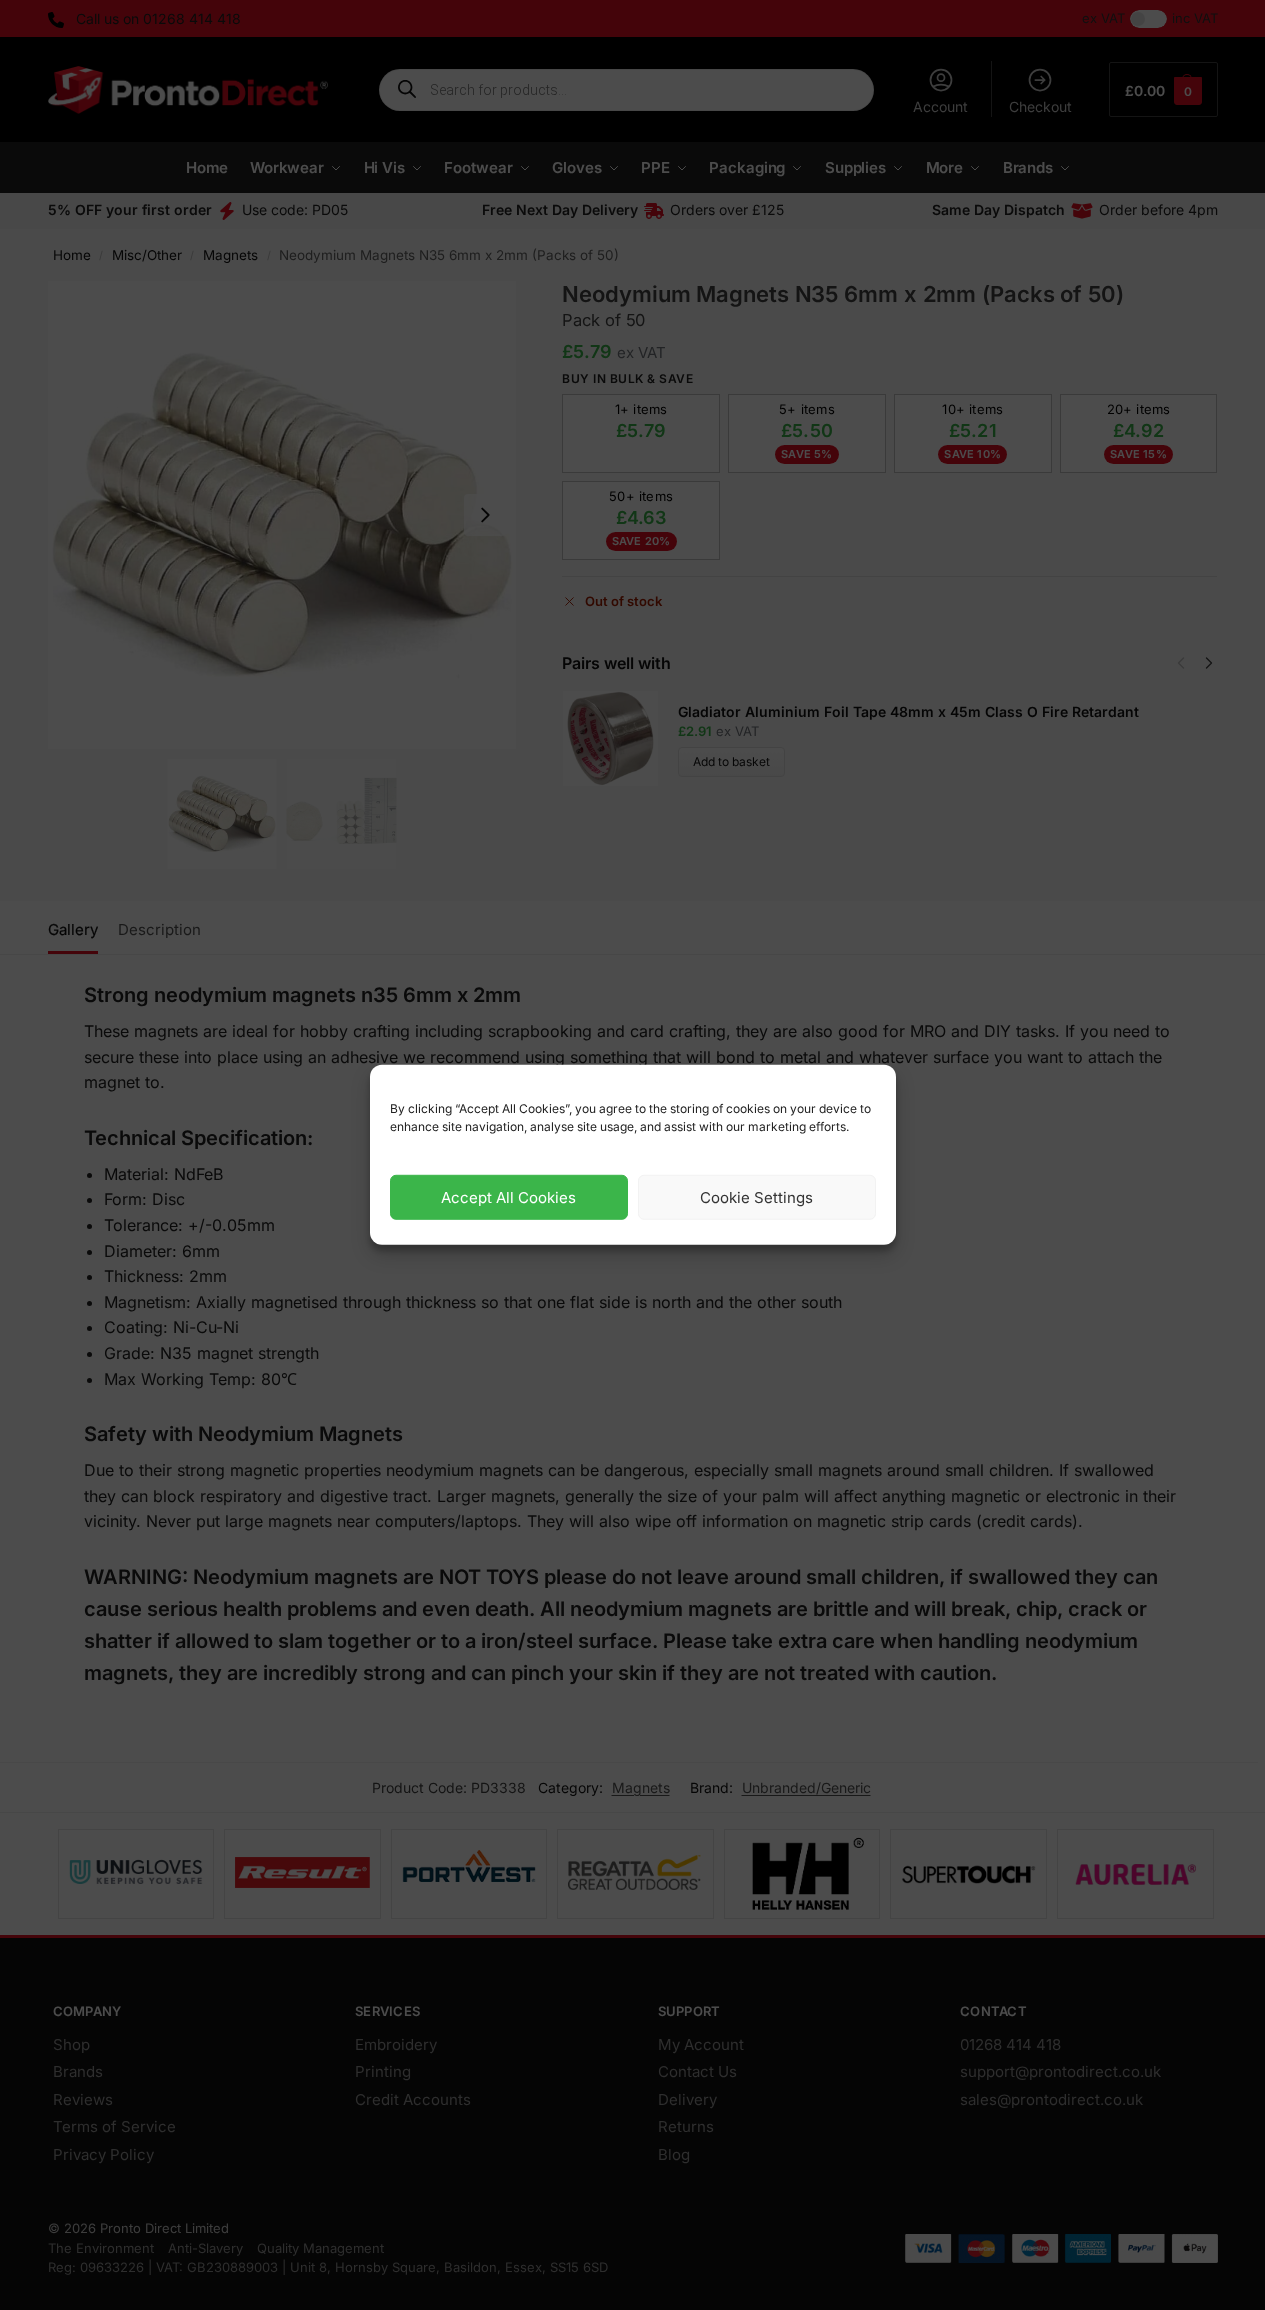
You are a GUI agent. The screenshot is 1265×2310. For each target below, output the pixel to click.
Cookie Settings (756, 1197)
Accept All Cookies (508, 1197)
